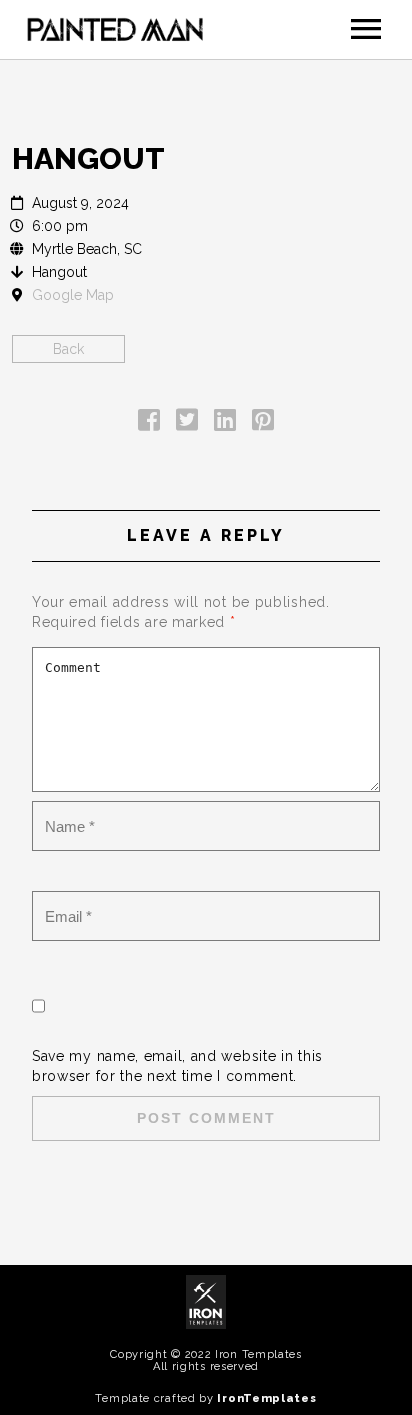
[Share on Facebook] (149, 424)
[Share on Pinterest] (263, 424)
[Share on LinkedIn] (225, 424)
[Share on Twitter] (187, 424)
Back (68, 349)
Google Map (73, 295)
